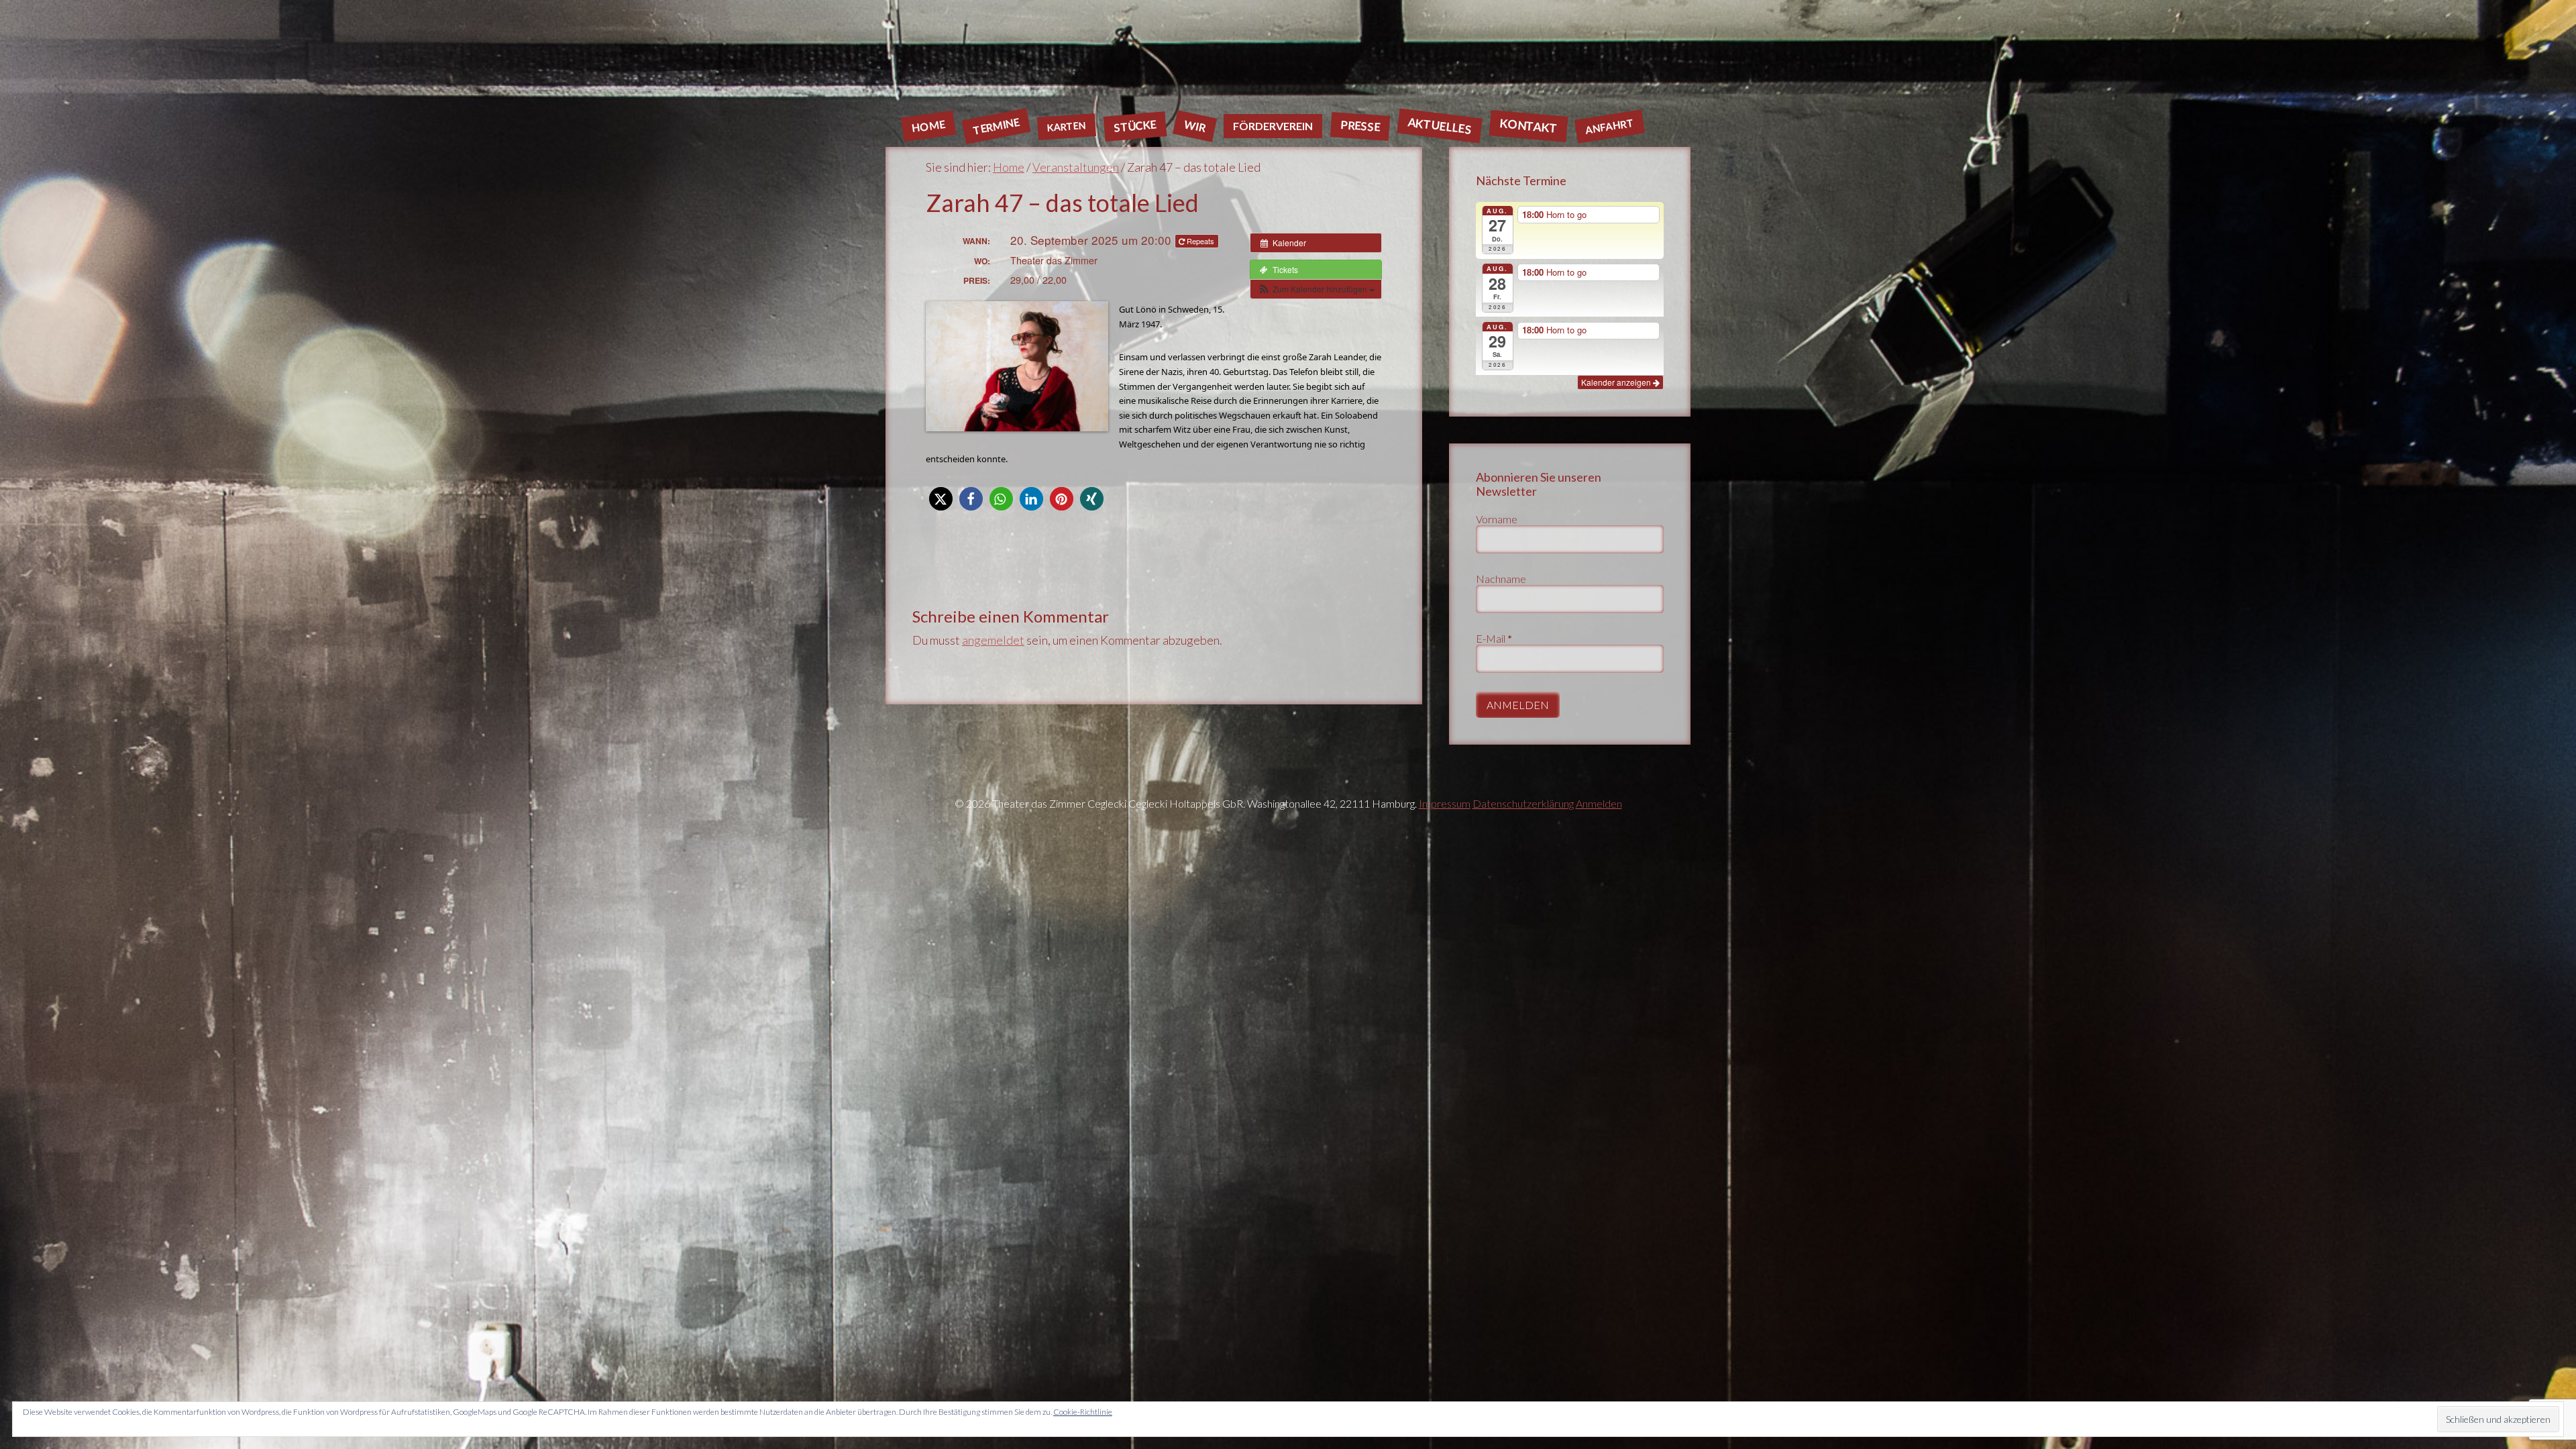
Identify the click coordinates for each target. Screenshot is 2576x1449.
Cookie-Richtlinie (1083, 1412)
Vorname (1497, 519)
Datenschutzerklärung (1523, 803)
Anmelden (1599, 803)
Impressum (1445, 803)
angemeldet (993, 640)
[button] (1316, 289)
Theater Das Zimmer (1288, 57)
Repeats (1200, 241)
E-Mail (1494, 638)
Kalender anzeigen (1617, 382)
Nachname (1501, 579)
